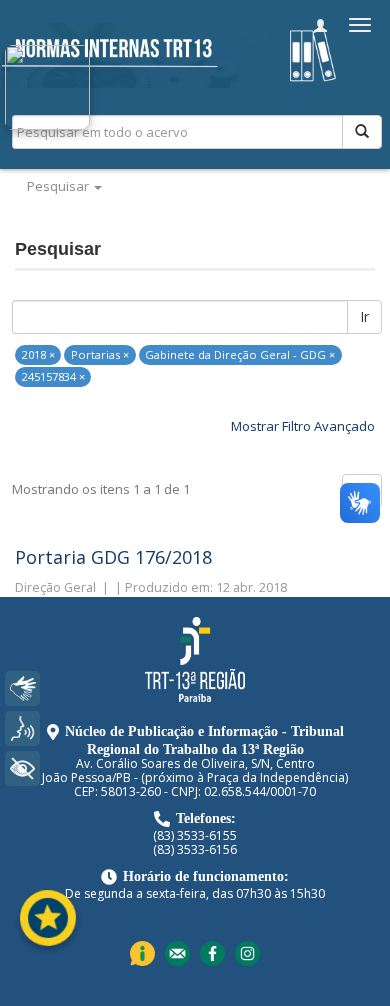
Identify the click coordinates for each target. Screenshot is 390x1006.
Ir (364, 316)
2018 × (38, 354)
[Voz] (22, 728)
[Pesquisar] (362, 132)
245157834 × (53, 376)
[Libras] (22, 688)
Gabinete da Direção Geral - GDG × (240, 354)
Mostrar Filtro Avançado (303, 426)
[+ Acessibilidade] (22, 768)
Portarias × (100, 354)
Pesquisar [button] (59, 186)
